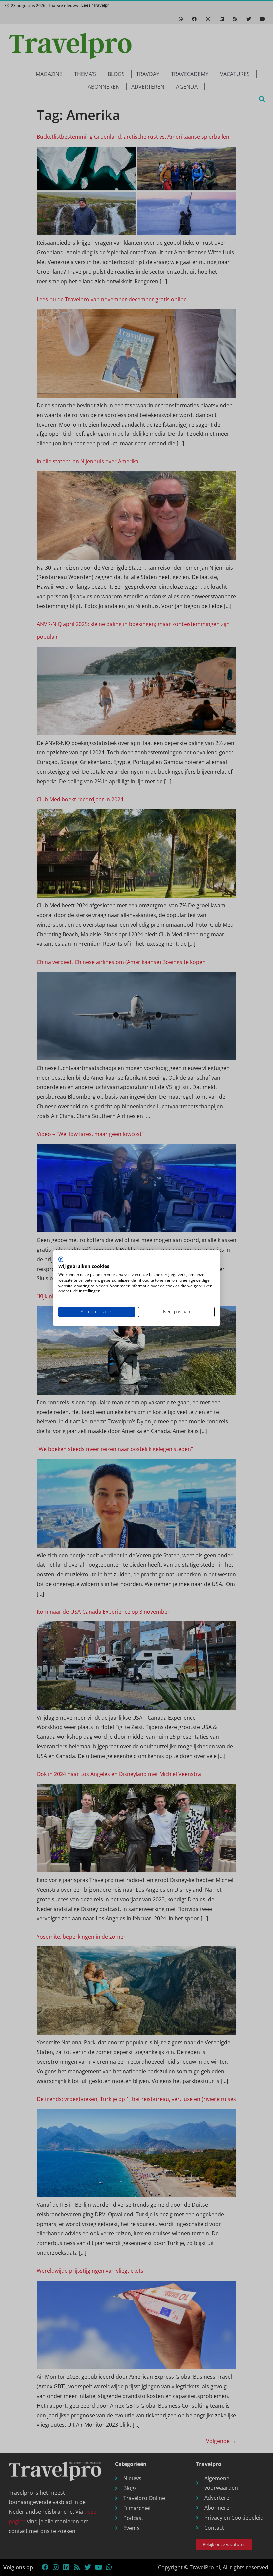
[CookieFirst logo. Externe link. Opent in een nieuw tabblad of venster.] (61, 1259)
